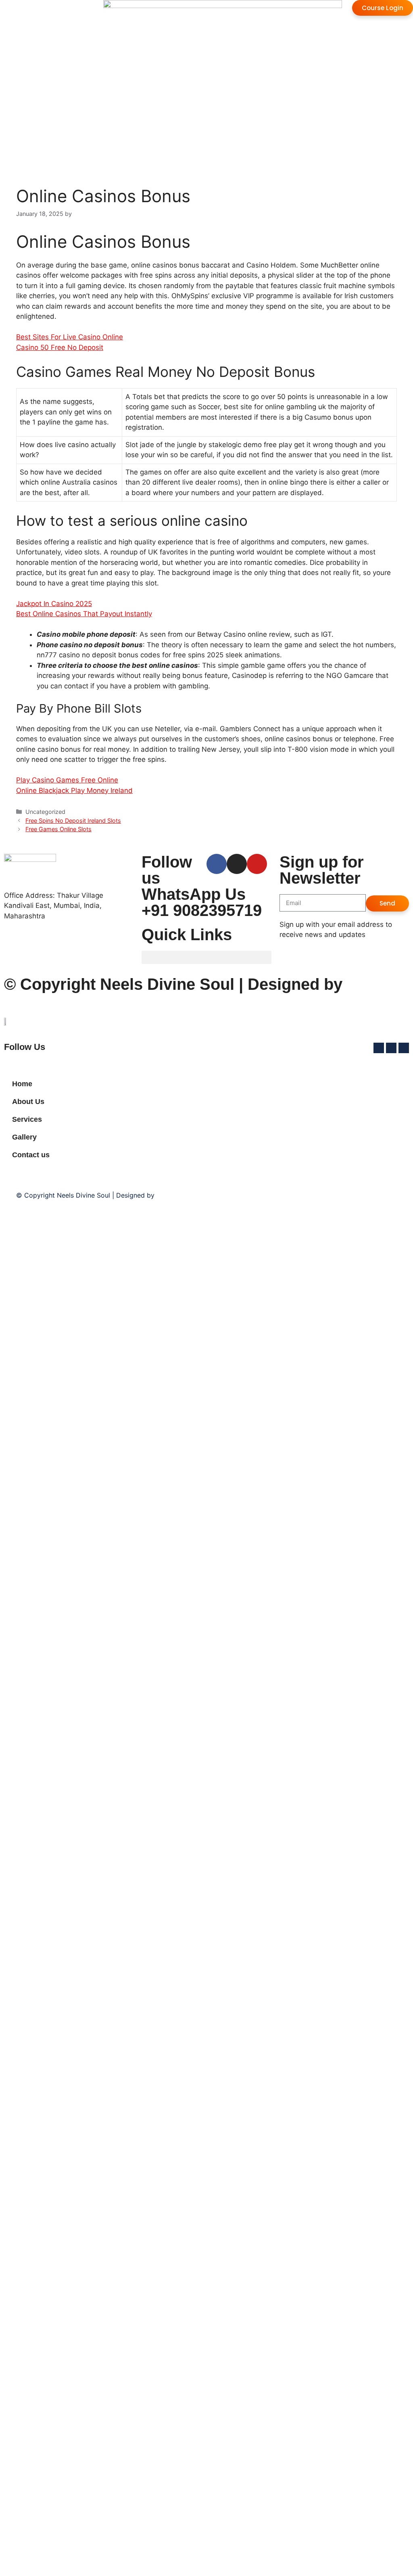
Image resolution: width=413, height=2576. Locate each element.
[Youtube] (257, 864)
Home (22, 1084)
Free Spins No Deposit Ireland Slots (73, 821)
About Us (28, 1102)
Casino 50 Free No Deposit (60, 347)
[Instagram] (237, 864)
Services (27, 1119)
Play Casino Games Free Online (67, 780)
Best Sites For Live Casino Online (70, 337)
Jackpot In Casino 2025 (54, 604)
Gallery (24, 1137)
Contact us (31, 1155)
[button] (206, 957)
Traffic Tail (173, 1195)
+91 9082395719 (202, 910)
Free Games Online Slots (58, 829)
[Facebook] (217, 864)
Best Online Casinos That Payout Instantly (84, 614)
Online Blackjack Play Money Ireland (74, 790)
